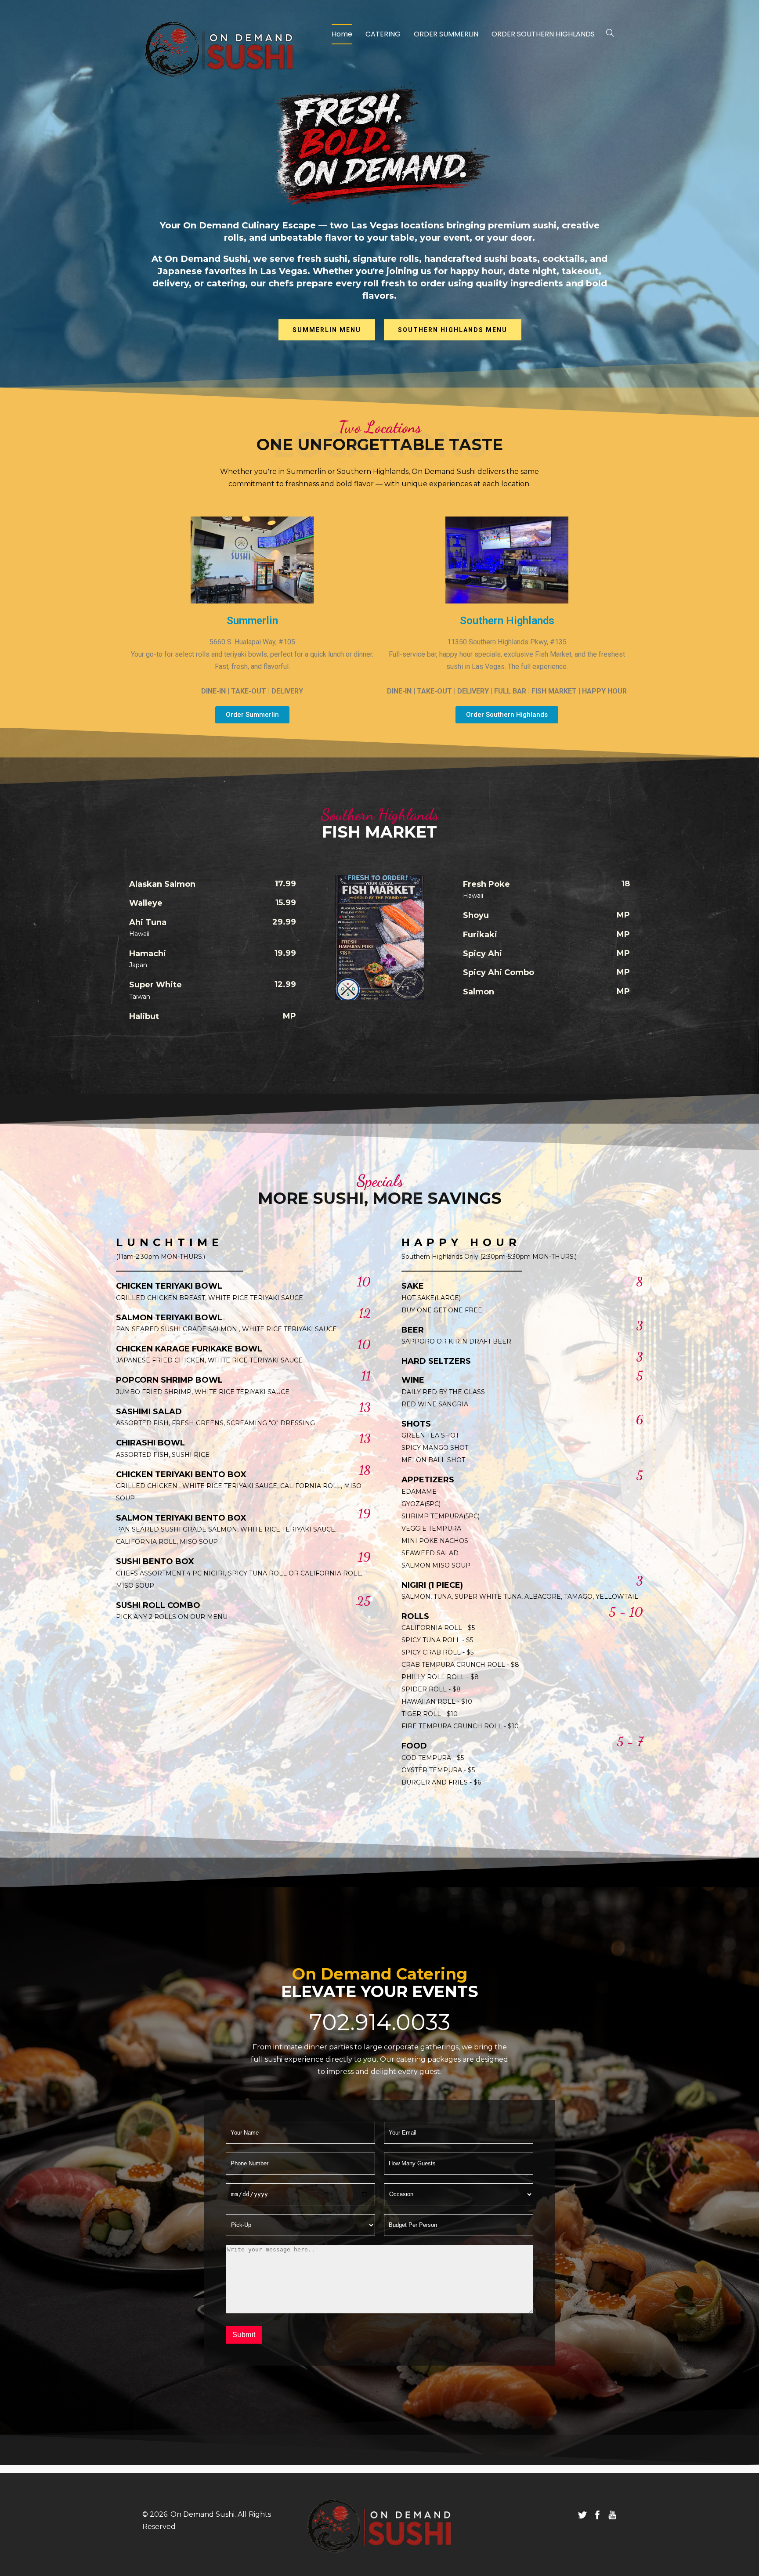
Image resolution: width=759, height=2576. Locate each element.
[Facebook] (597, 2515)
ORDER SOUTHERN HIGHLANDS (543, 34)
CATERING (383, 34)
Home (342, 34)
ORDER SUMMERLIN (446, 34)
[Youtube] (612, 2515)
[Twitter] (582, 2515)
